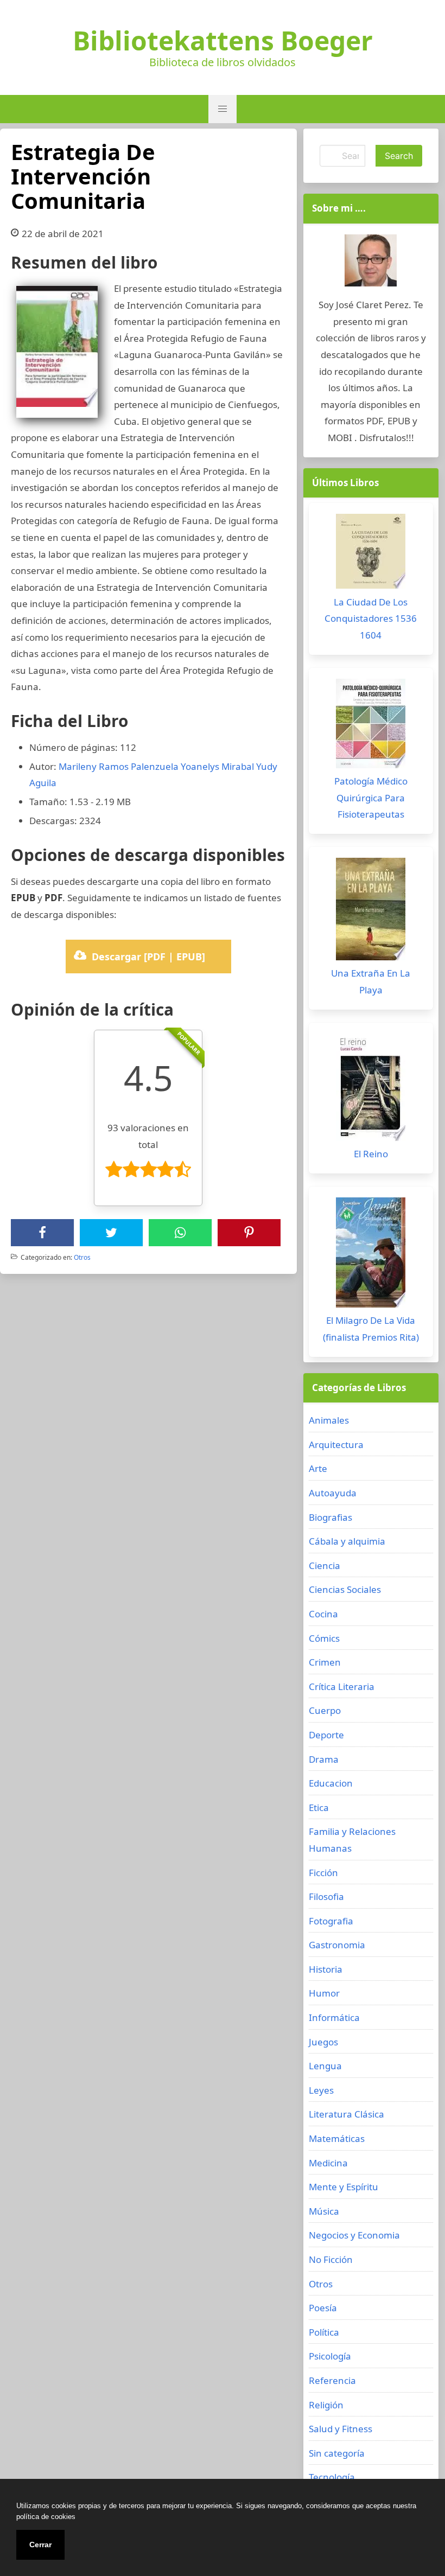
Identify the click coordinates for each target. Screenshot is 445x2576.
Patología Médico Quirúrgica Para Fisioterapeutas (371, 798)
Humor (324, 1993)
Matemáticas (337, 2138)
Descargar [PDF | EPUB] (148, 957)
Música (324, 2211)
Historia (326, 1969)
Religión (326, 2405)
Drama (324, 1759)
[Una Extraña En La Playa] (371, 912)
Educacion (331, 1783)
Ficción (323, 1873)
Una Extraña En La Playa (371, 981)
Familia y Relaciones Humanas (352, 1840)
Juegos (323, 2042)
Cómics (324, 1638)
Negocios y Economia (354, 2235)
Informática (334, 2017)
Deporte (326, 1735)
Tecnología (332, 2477)
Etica (319, 1807)
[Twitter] (111, 1233)
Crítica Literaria (342, 1686)
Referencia (332, 2380)
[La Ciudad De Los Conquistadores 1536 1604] (371, 554)
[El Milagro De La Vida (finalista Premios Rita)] (371, 1255)
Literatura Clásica (347, 2114)
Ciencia (325, 1566)
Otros (82, 1257)
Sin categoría (337, 2453)
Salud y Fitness (341, 2429)
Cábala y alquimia (347, 1541)
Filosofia (326, 1896)
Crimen (325, 1662)
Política (324, 2332)
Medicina (328, 2163)
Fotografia (331, 1921)
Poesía (323, 2308)
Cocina (323, 1614)
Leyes (321, 2090)
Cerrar (40, 2545)
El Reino (371, 1154)
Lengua (325, 2066)
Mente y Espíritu (344, 2187)
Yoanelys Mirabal (217, 766)
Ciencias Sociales (345, 1589)
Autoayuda (333, 1493)
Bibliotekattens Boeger (223, 41)
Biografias (330, 1517)
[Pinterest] (249, 1233)
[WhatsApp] (180, 1233)
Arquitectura (336, 1445)
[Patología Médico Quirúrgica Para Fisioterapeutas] (371, 726)
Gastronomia (337, 1945)
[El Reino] (371, 1090)
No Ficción (331, 2259)
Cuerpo (325, 1710)
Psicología (330, 2356)
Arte (318, 1468)
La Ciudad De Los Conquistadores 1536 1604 (371, 619)
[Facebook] (42, 1233)
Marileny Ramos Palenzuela (119, 766)
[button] (223, 109)
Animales (329, 1420)
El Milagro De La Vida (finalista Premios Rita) (371, 1329)
